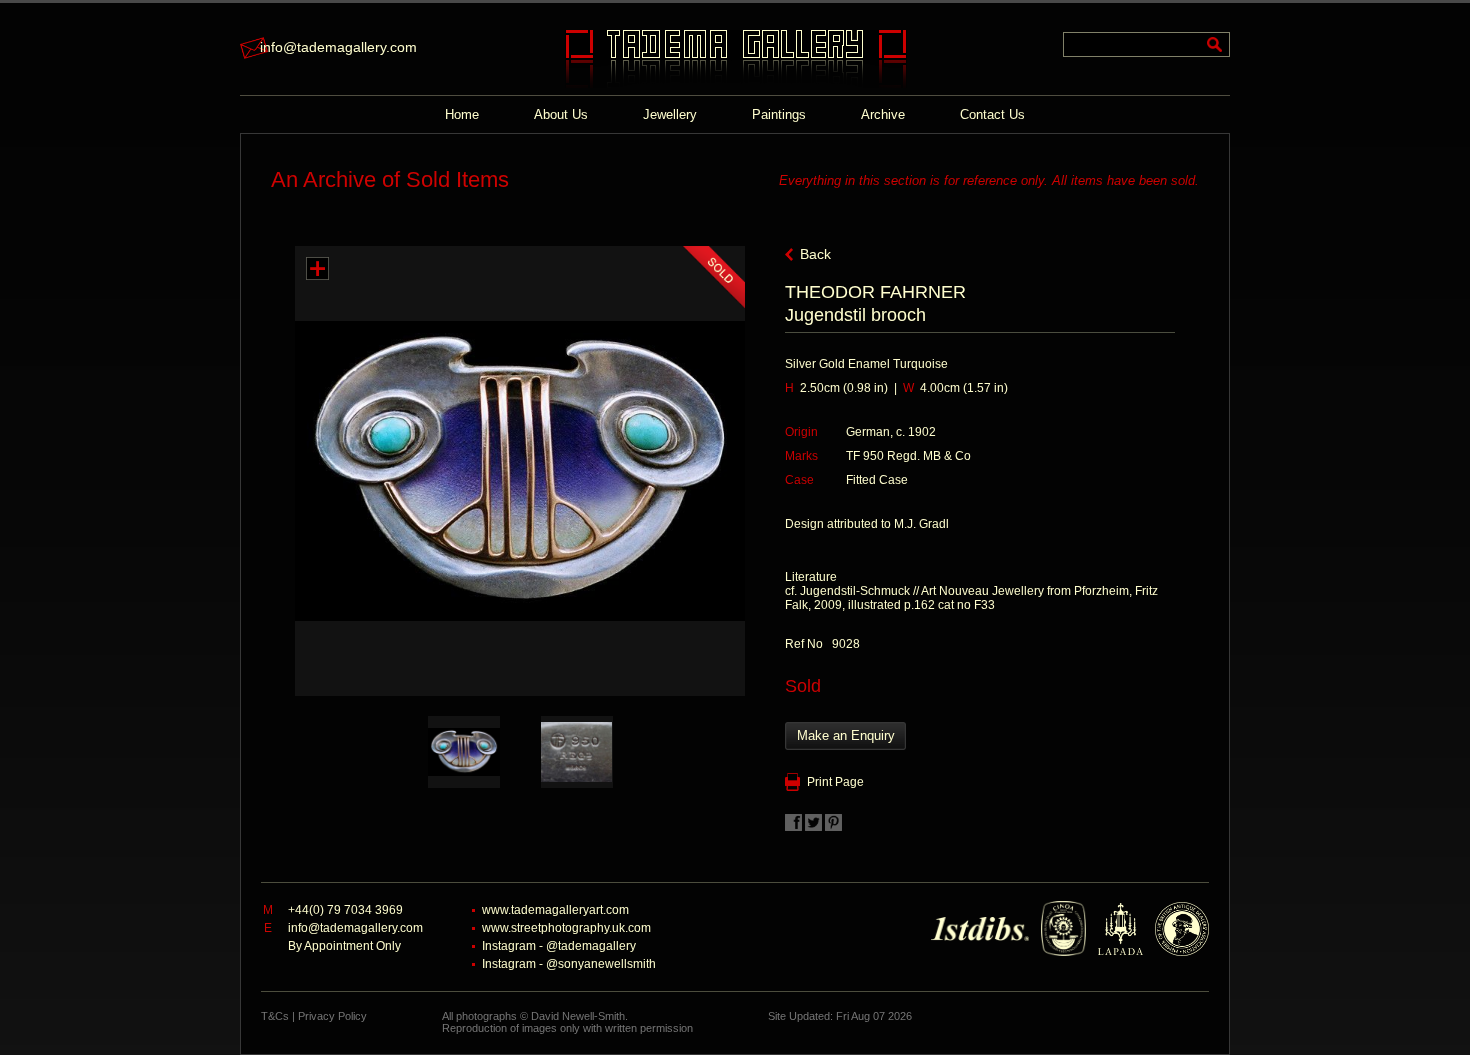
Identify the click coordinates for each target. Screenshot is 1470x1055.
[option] (463, 752)
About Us (561, 114)
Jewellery (670, 114)
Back (815, 254)
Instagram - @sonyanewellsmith (569, 964)
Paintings (779, 114)
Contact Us (992, 114)
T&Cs (275, 1016)
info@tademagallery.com (338, 47)
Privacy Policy (332, 1016)
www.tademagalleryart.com (555, 910)
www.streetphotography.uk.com (566, 928)
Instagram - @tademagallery (559, 946)
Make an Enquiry (846, 735)
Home (462, 114)
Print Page (835, 782)
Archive (883, 114)
